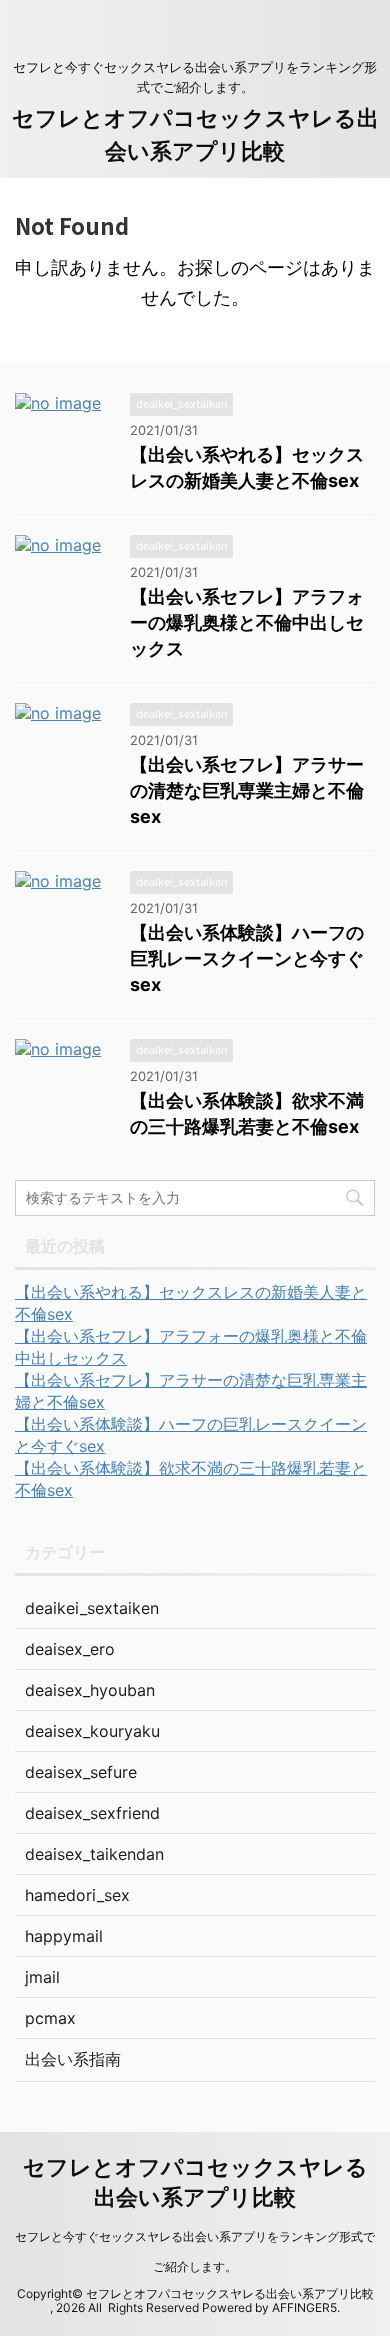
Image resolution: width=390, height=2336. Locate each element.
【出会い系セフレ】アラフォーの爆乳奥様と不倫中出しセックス (247, 622)
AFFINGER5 (304, 2307)
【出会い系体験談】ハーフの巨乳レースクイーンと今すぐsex (247, 958)
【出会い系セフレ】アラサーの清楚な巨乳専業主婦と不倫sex (247, 790)
